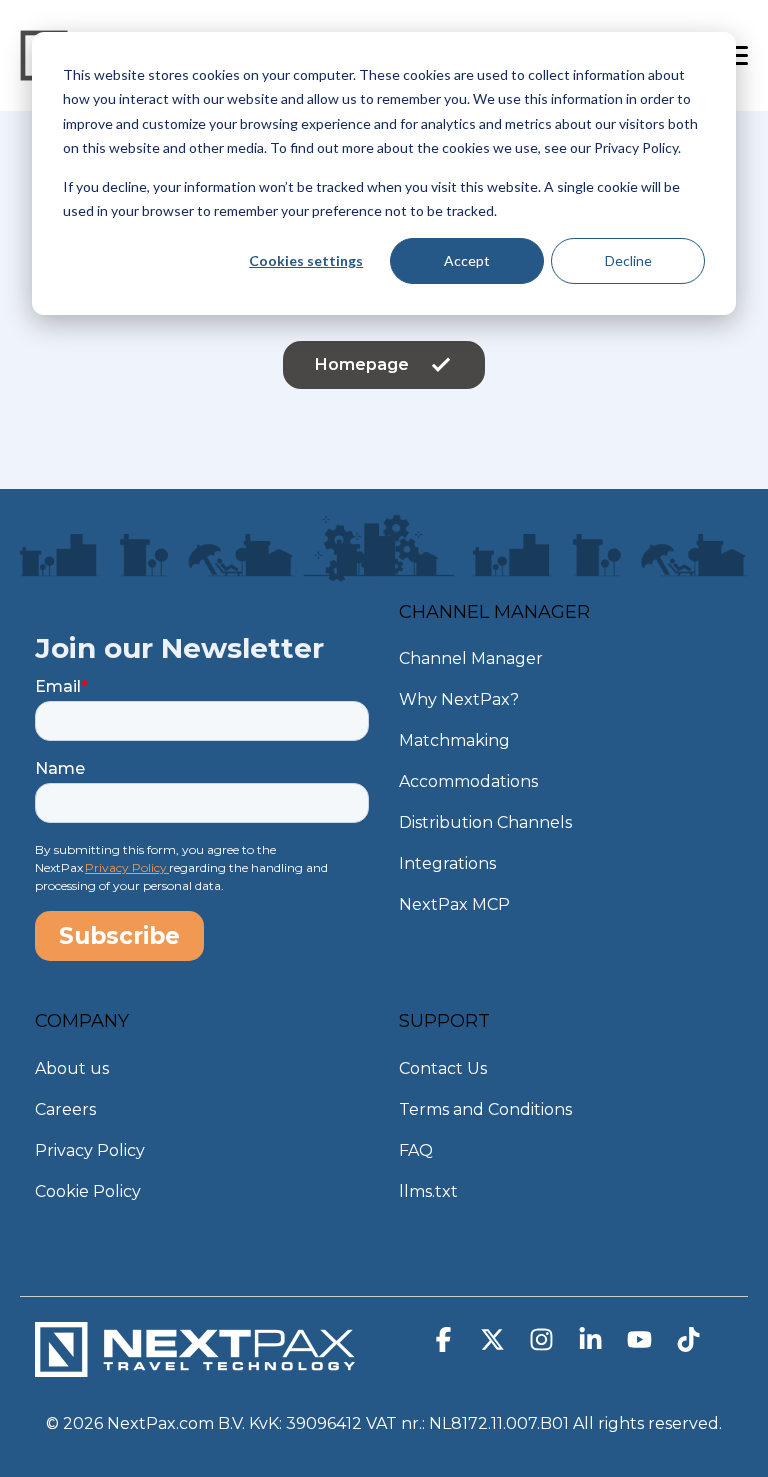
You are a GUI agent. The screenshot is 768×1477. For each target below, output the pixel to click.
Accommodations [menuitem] (468, 781)
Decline (628, 260)
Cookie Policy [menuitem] (88, 1191)
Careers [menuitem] (65, 1109)
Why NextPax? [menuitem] (459, 699)
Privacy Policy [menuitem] (90, 1150)
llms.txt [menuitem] (428, 1191)
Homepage (362, 364)
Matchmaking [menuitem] (454, 740)
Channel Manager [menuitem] (471, 658)
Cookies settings (306, 260)
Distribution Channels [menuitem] (485, 822)
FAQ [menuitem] (416, 1150)
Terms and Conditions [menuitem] (485, 1109)
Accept (467, 260)
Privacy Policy (127, 867)
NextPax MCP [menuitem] (454, 904)
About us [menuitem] (72, 1068)
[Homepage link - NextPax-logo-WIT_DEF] (195, 1366)
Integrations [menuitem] (447, 863)
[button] (445, 1344)
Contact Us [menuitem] (443, 1068)
